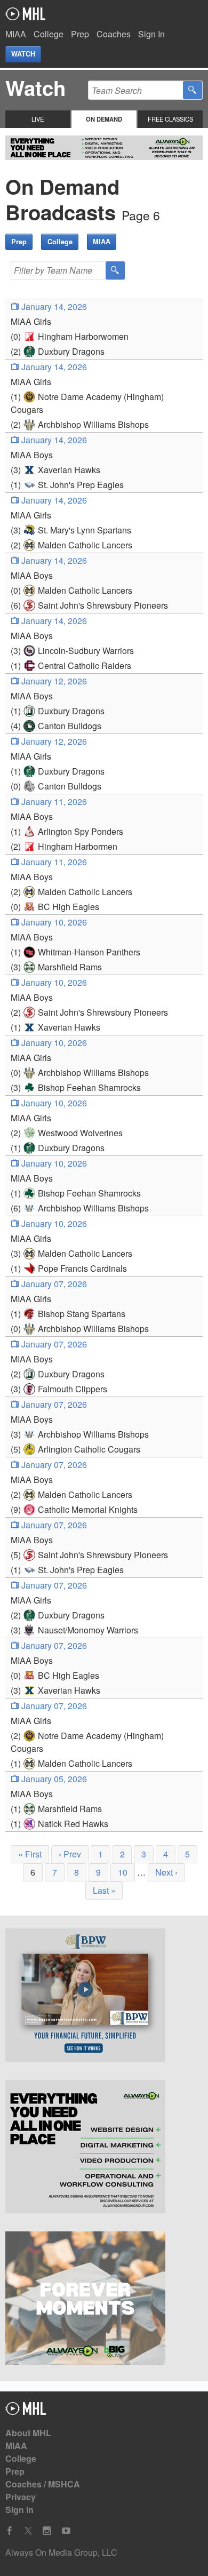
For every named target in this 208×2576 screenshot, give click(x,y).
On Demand (104, 119)
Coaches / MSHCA (43, 2484)
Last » (104, 1890)
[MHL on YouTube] (66, 2531)
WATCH (23, 54)
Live (38, 119)
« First (30, 1854)
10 (123, 1872)
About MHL (28, 2433)
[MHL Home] (26, 2411)
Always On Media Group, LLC (61, 2552)
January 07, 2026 (53, 1284)
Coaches (114, 34)
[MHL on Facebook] (10, 2531)
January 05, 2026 (53, 1779)
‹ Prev (70, 1854)
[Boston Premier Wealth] (104, 1997)
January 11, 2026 (53, 801)
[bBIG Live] (104, 2300)
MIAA (16, 34)
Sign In (151, 34)
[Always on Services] (104, 2148)
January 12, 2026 (53, 681)
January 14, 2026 (53, 306)
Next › (166, 1872)
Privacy (21, 2497)
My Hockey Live (25, 14)
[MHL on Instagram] (47, 2531)
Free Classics (170, 119)
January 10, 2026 (53, 922)
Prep (80, 34)
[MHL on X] (28, 2531)
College (49, 34)
